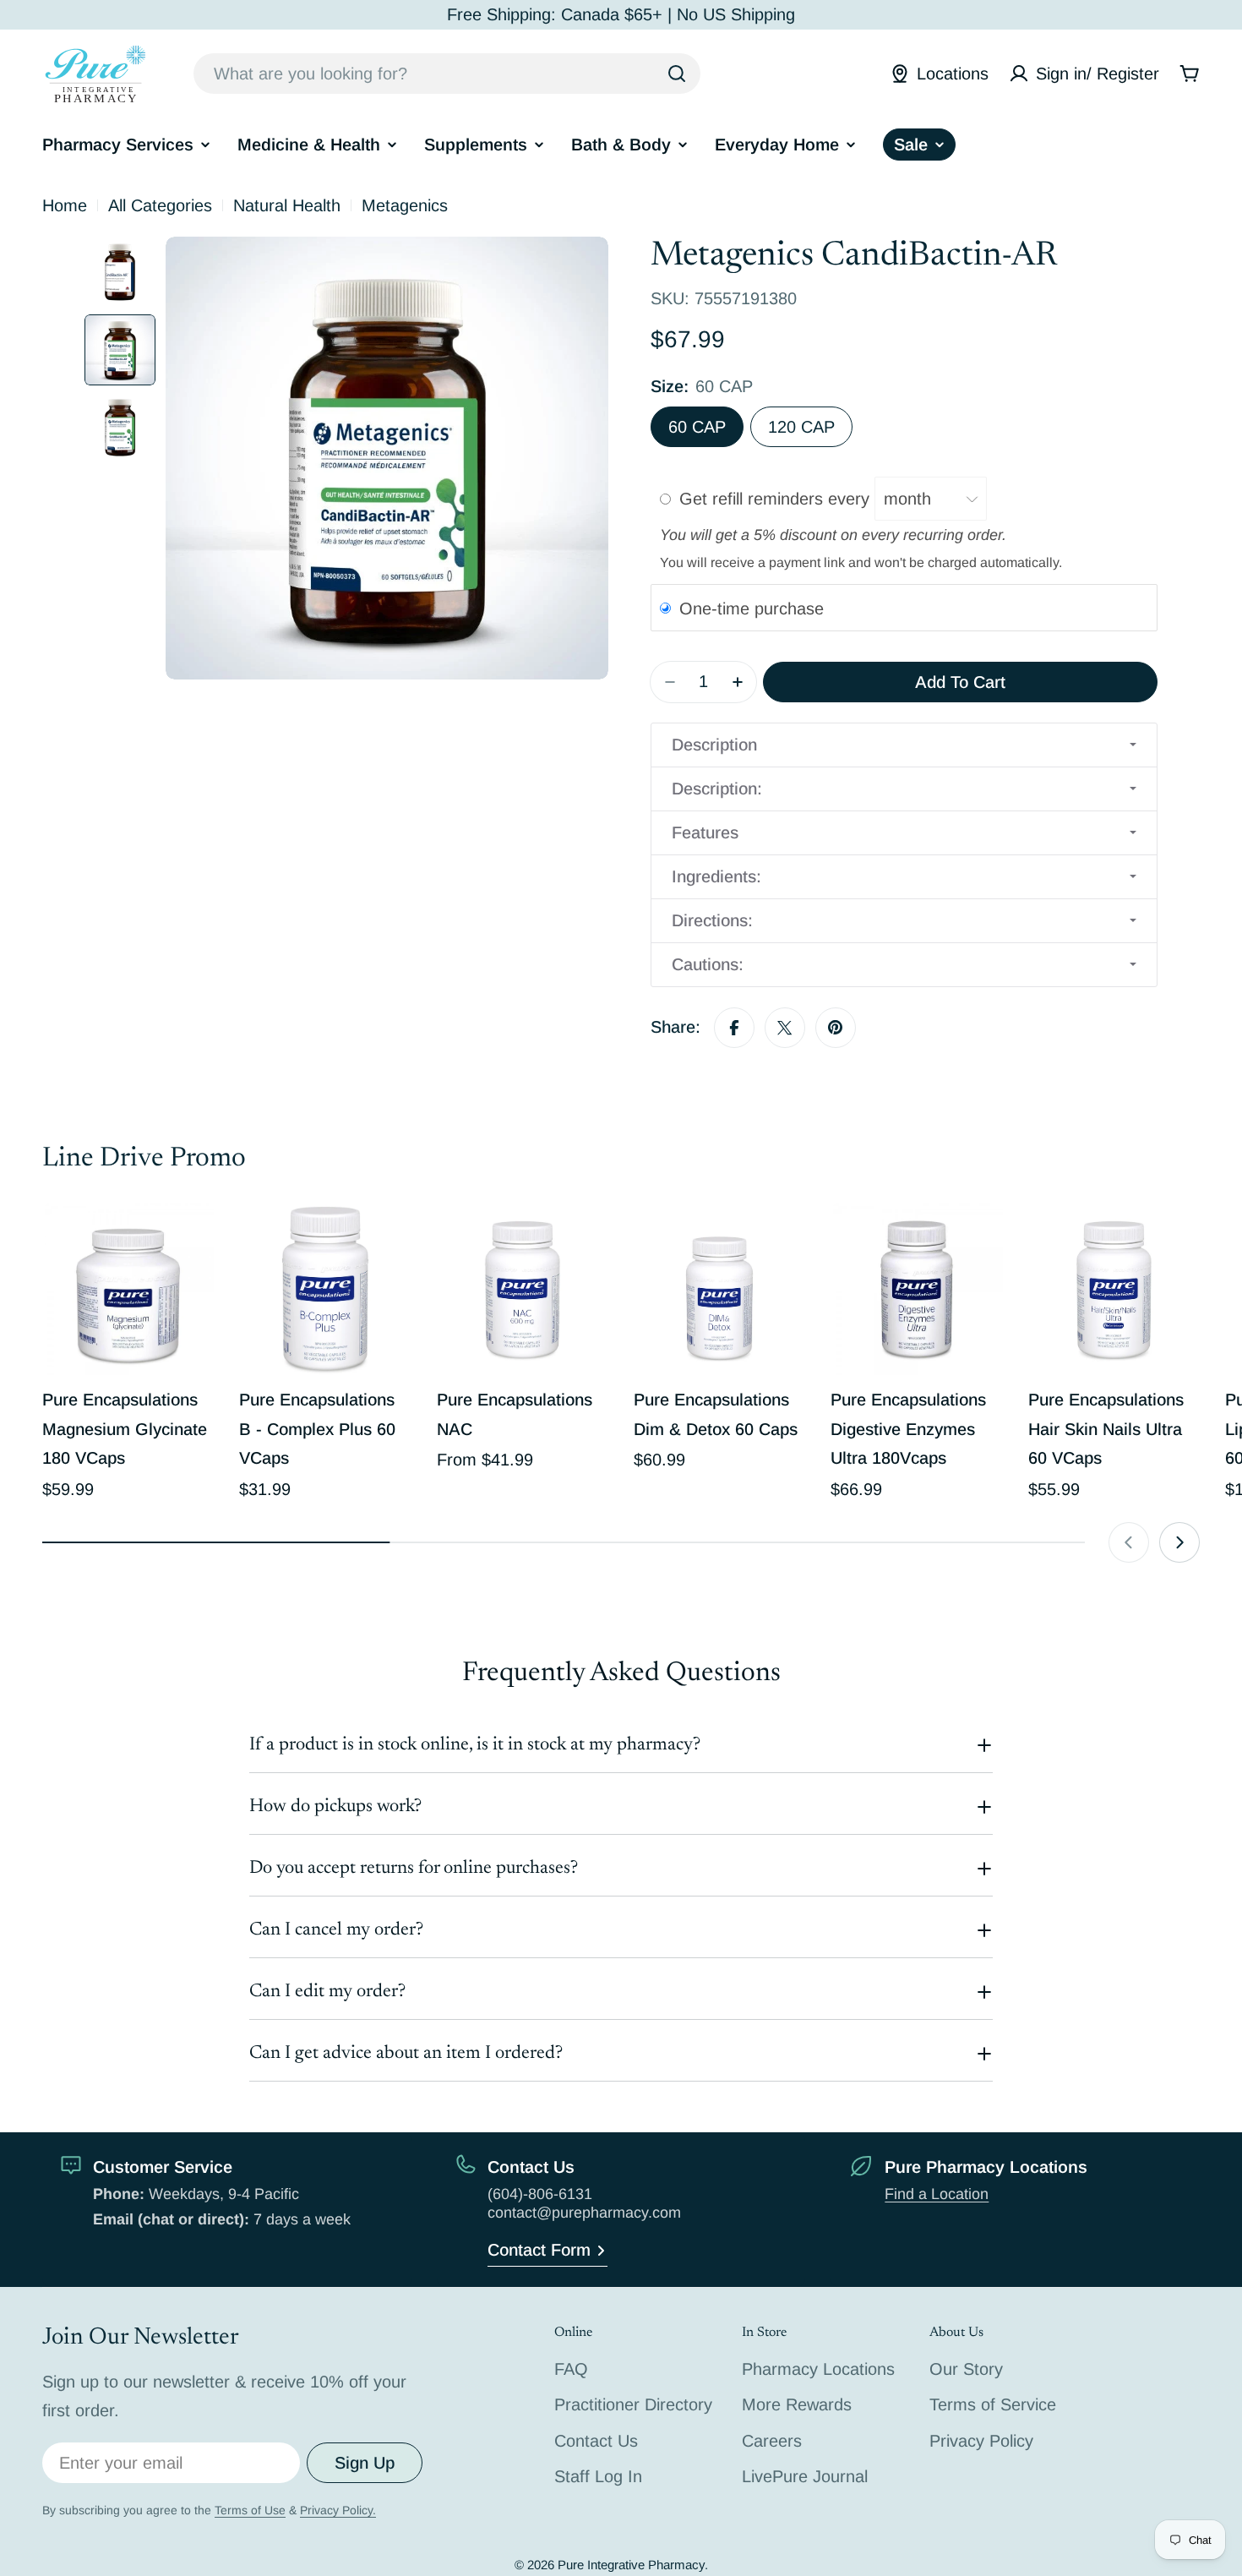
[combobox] (447, 74)
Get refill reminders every (777, 499)
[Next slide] (1179, 1542)
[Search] (677, 74)
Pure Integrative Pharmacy (631, 2565)
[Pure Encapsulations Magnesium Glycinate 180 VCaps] (128, 1289)
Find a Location (937, 2194)
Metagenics (405, 205)
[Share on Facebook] (734, 1028)
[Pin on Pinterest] (836, 1028)
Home (65, 205)
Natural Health (287, 205)
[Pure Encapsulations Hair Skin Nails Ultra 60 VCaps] (1114, 1289)
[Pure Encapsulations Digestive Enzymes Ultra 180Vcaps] (916, 1289)
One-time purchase (752, 609)
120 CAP (801, 427)
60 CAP (697, 427)
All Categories (160, 205)
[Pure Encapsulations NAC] (523, 1289)
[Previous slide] (1129, 1542)
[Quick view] (189, 1241)
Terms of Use (250, 2510)
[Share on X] (785, 1028)
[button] (904, 745)
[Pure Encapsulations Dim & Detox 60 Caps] (719, 1289)
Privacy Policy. (338, 2510)
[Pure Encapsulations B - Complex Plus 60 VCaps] (325, 1289)
